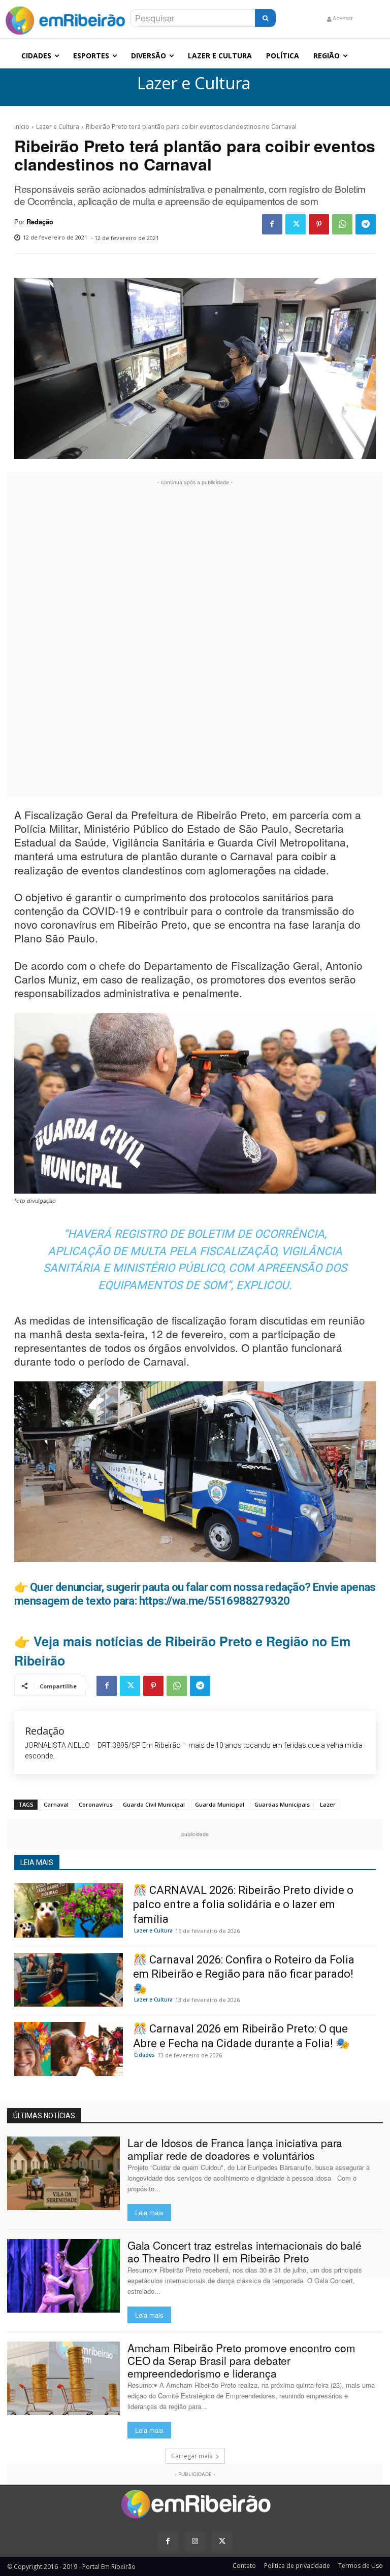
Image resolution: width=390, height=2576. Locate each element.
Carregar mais (192, 2456)
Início (22, 127)
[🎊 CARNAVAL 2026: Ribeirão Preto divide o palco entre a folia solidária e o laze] (69, 1910)
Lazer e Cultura (194, 83)
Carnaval (56, 1804)
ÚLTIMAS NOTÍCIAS (44, 2116)
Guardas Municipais (282, 1804)
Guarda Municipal (220, 1804)
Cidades (144, 2055)
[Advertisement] (195, 640)
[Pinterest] (319, 224)
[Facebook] (272, 224)
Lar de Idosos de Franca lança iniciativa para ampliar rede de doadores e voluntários (235, 2149)
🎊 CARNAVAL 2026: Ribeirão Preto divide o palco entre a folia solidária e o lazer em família (243, 1905)
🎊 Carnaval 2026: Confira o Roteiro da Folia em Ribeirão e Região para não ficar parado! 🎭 (244, 1974)
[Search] (265, 18)
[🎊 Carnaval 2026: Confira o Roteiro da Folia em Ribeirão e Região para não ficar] (69, 1980)
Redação (40, 222)
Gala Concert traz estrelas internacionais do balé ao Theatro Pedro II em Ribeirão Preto (245, 2251)
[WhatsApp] (342, 224)
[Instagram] (195, 2541)
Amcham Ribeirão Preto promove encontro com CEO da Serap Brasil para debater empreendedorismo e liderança (241, 2360)
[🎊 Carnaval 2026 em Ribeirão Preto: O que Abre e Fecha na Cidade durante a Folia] (69, 2049)
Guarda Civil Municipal (154, 1804)
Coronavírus (96, 1804)
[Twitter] (296, 224)
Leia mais (149, 2212)
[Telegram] (366, 224)
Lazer (328, 1804)
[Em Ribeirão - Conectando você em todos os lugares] (65, 18)
